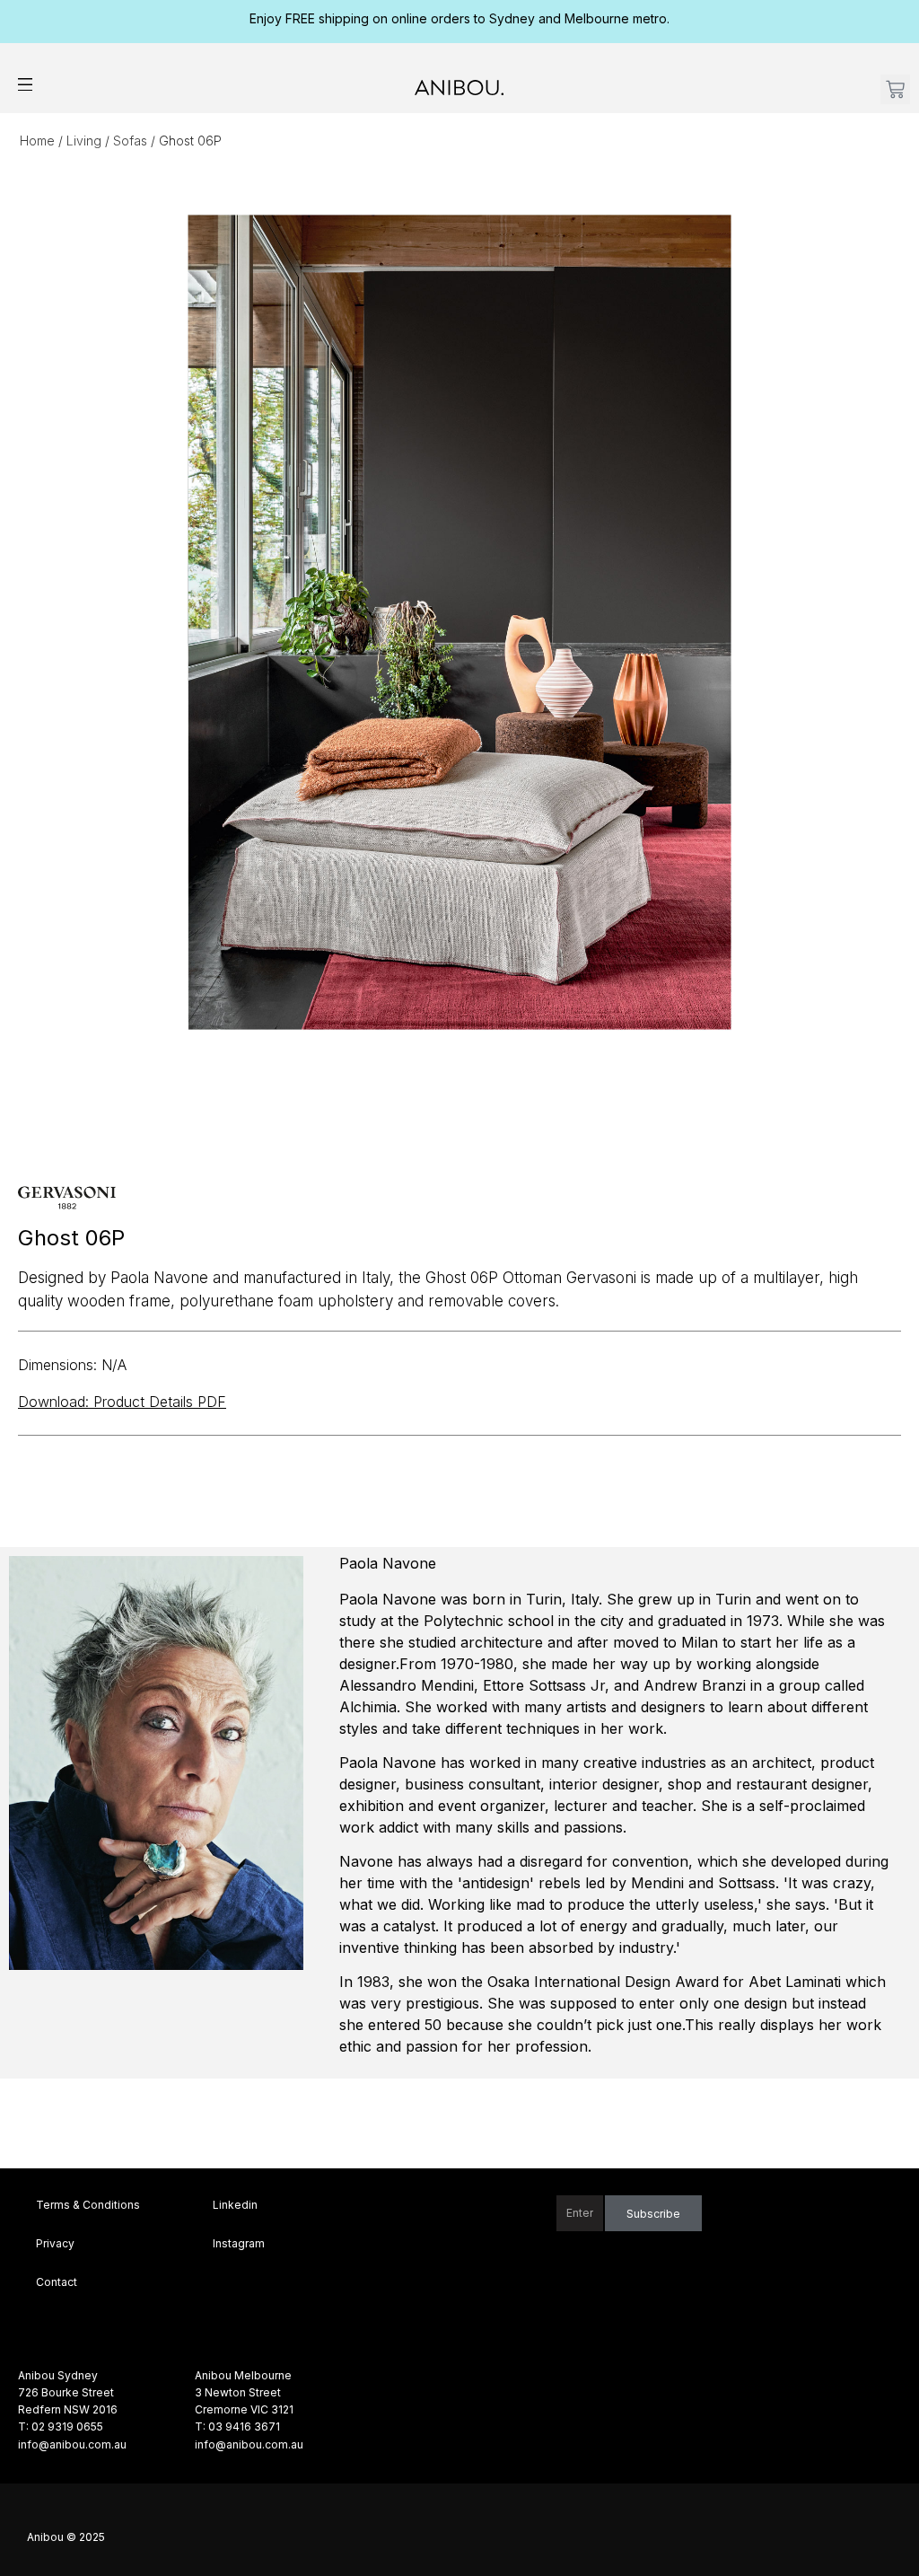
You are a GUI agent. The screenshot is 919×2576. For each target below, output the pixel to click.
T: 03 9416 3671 (237, 2427)
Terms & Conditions (88, 2205)
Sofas (130, 141)
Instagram (239, 2243)
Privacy (55, 2243)
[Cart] (895, 89)
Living (84, 141)
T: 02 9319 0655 (61, 2427)
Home (37, 141)
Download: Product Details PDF (122, 1402)
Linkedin (235, 2205)
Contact (57, 2282)
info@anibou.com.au (72, 2444)
